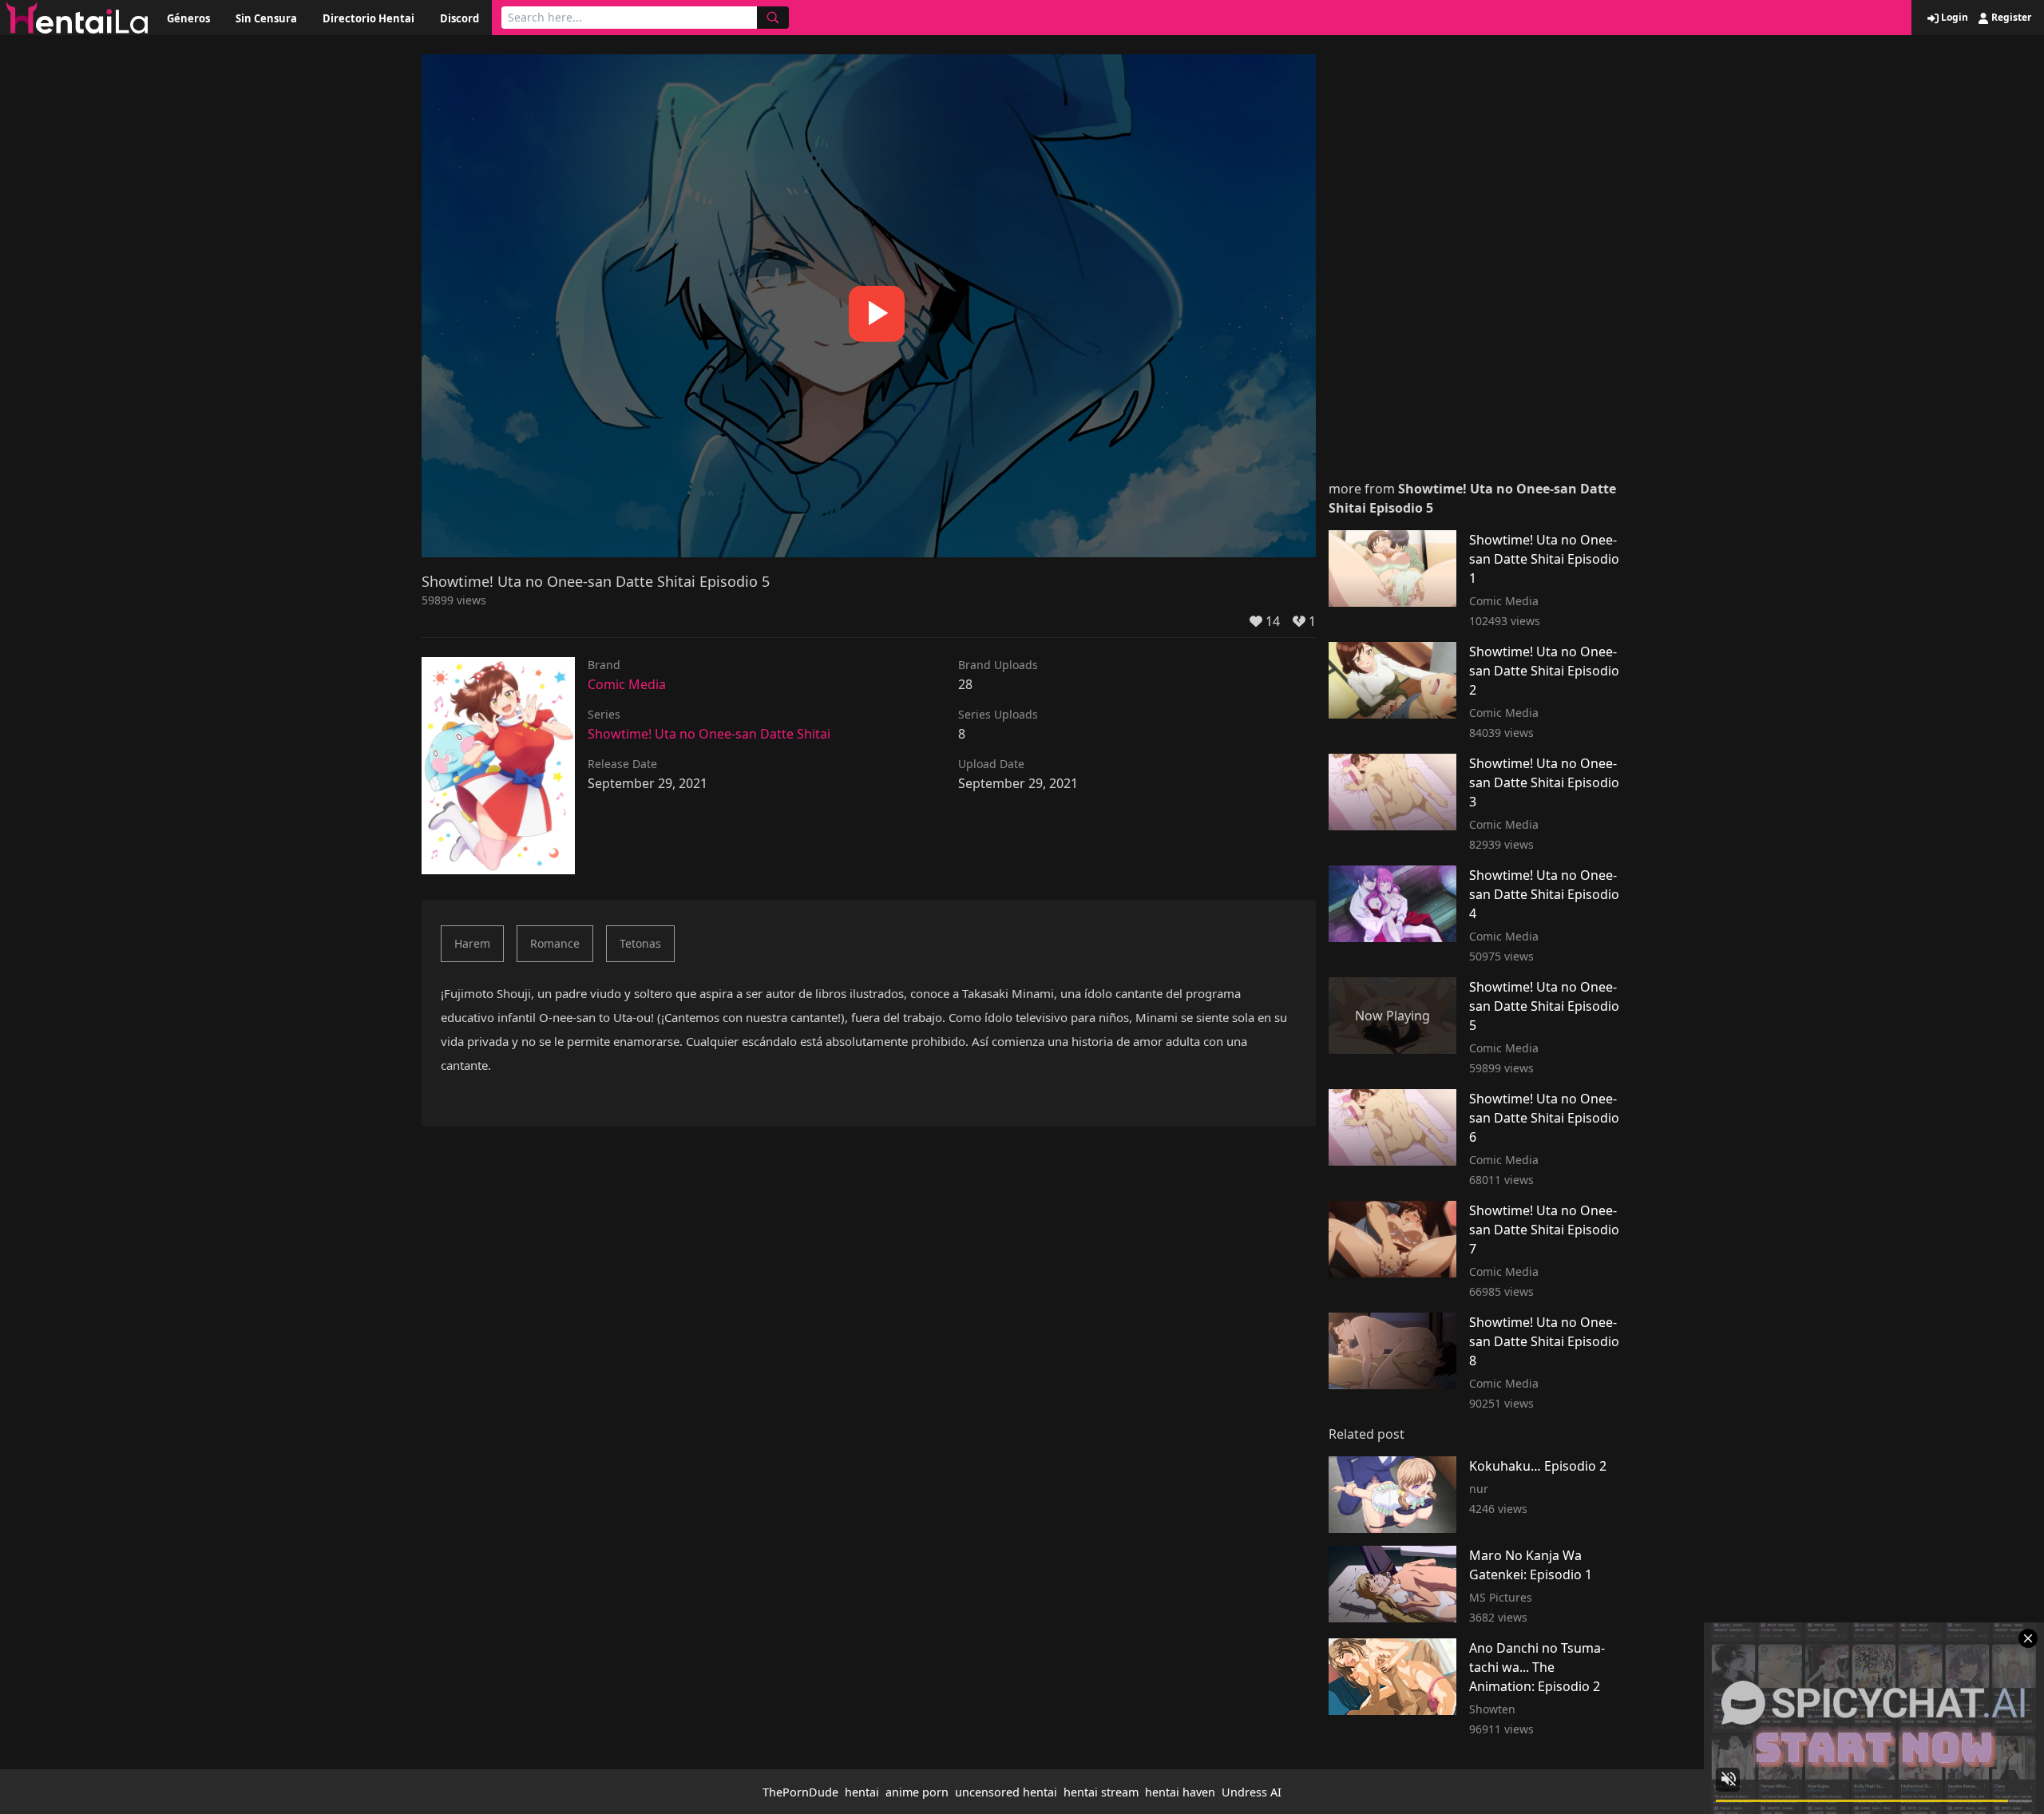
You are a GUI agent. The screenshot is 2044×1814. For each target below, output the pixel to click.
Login (1953, 18)
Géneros (188, 18)
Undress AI (1252, 1792)
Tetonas (640, 943)
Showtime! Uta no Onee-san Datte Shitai (709, 734)
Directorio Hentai (368, 18)
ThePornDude (800, 1792)
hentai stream (1101, 1792)
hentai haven (1180, 1792)
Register (2010, 18)
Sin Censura (266, 18)
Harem (472, 943)
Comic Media (627, 684)
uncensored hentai (1006, 1792)
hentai (862, 1792)
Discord (460, 18)
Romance (555, 943)
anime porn (917, 1792)
